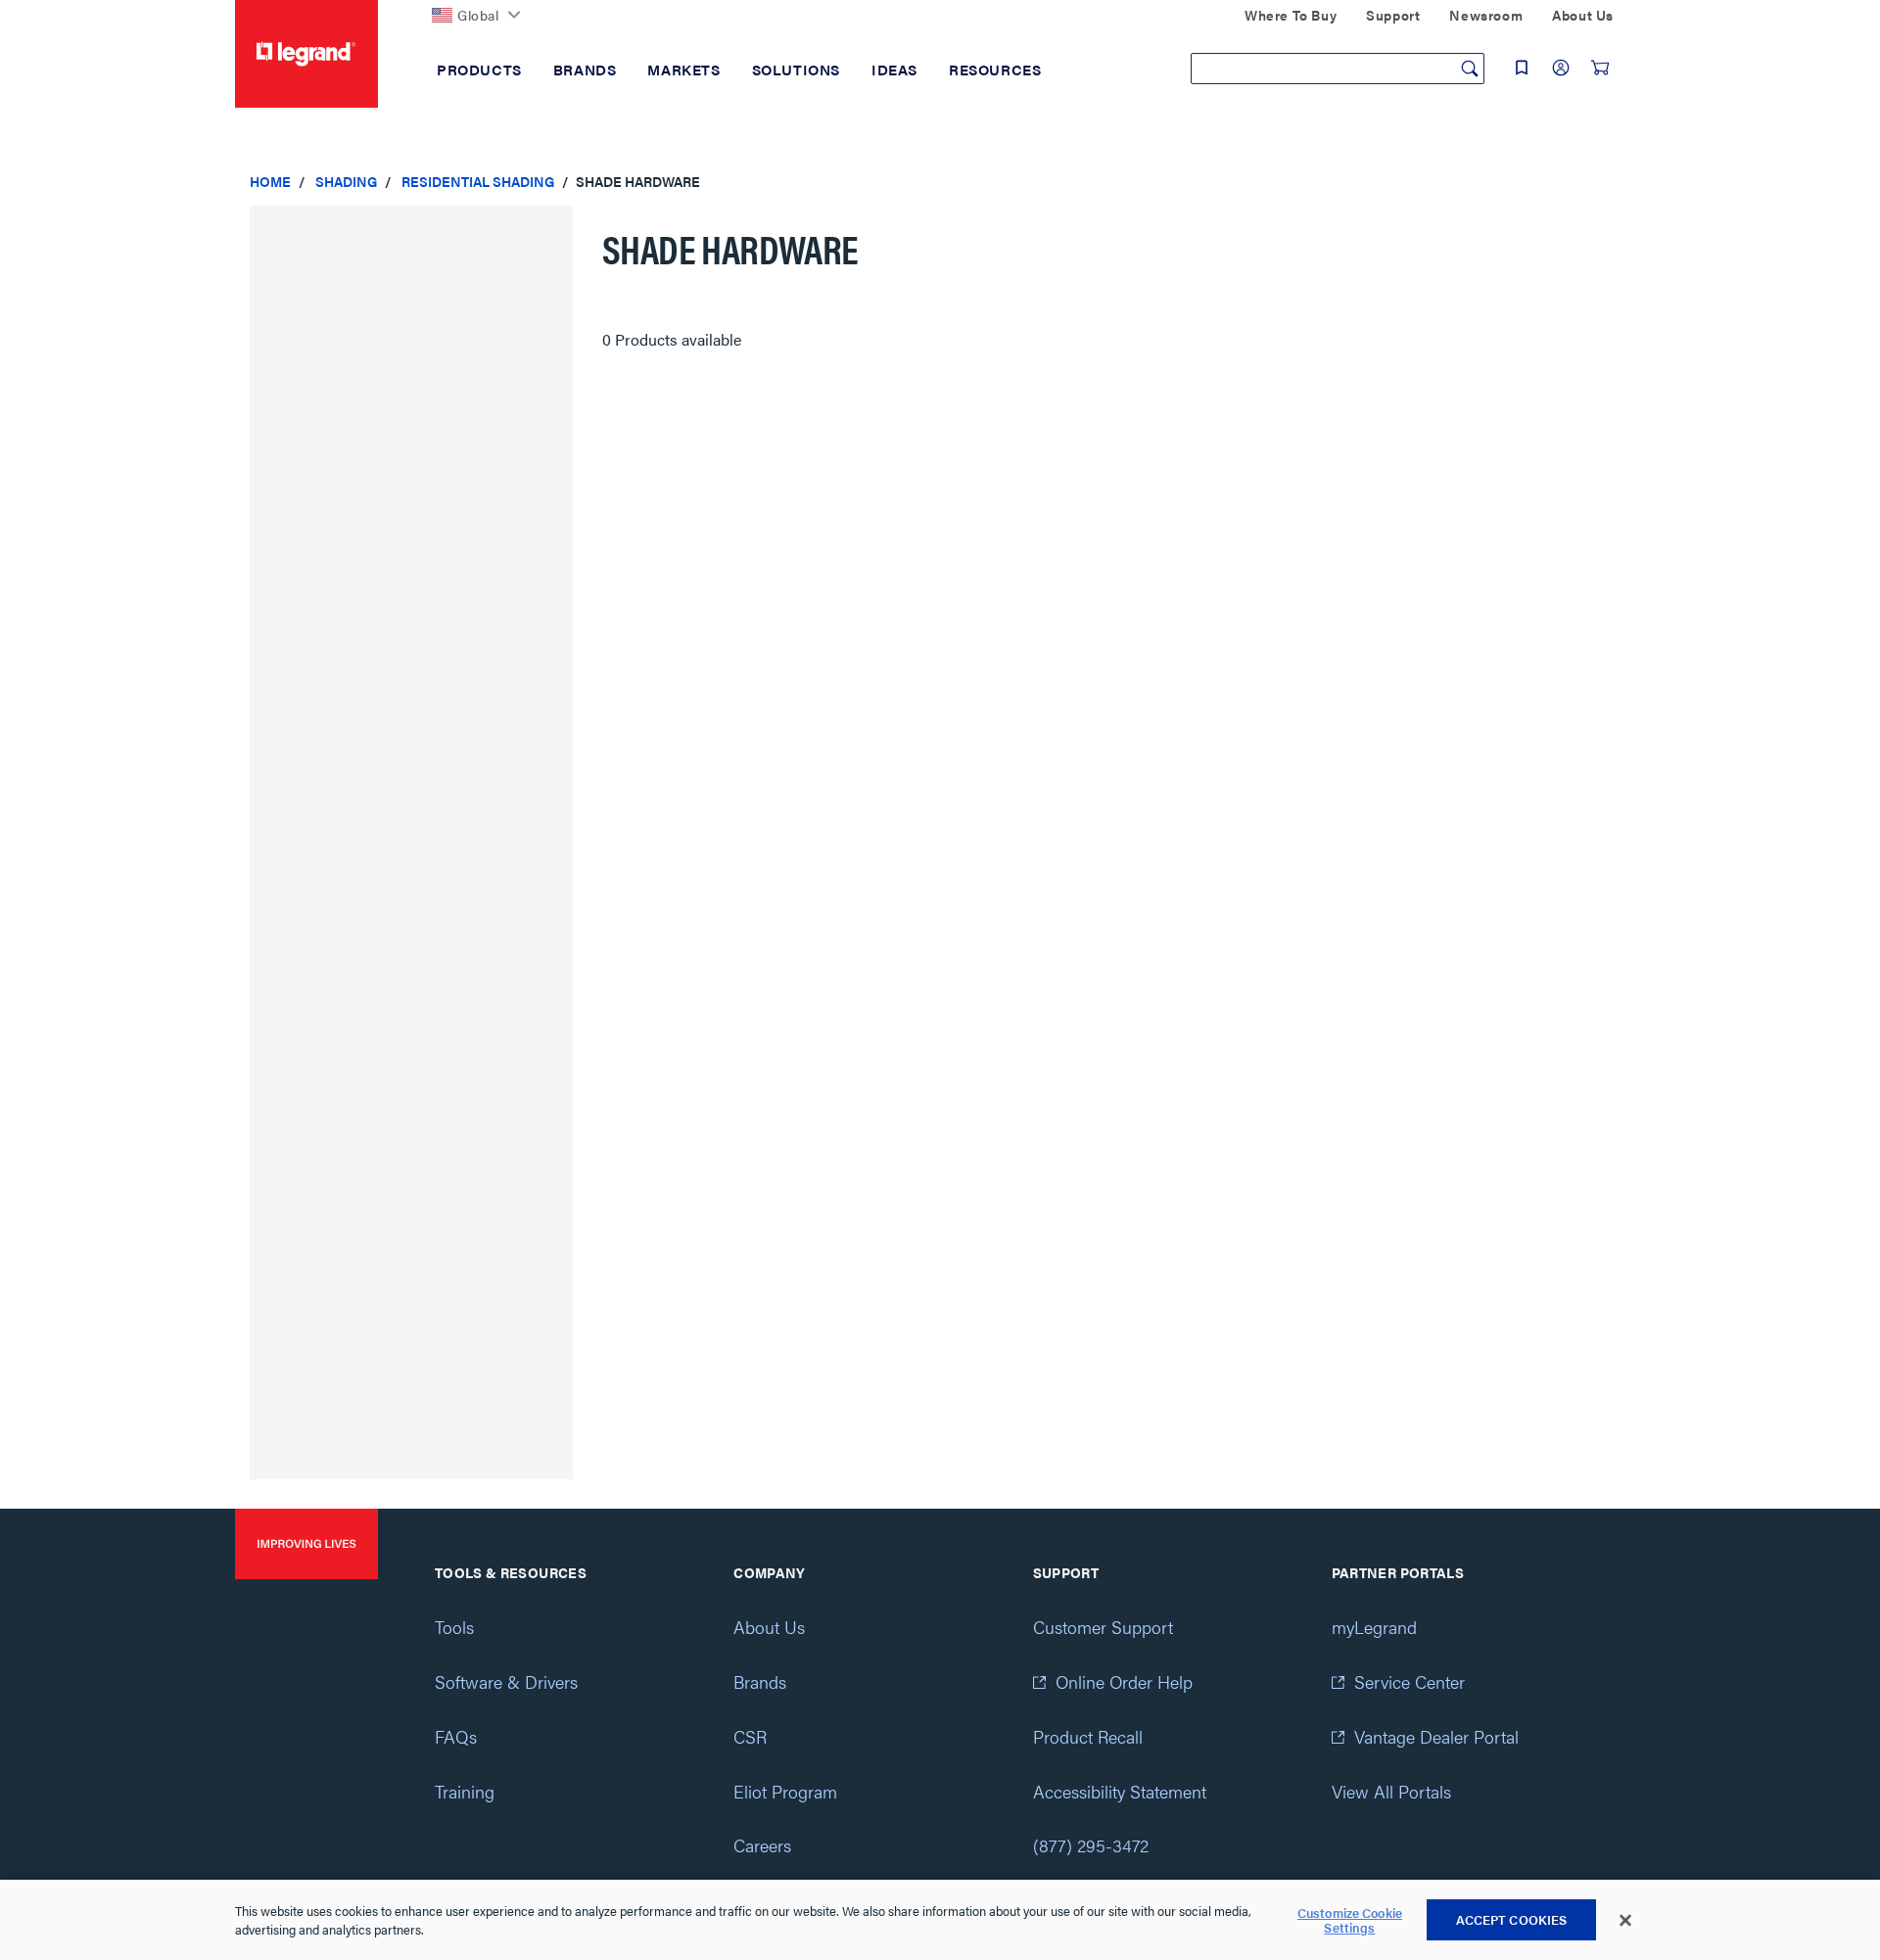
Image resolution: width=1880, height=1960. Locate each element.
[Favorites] (1522, 68)
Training (465, 1791)
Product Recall (1088, 1736)
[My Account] (1561, 68)
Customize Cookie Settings (1350, 1920)
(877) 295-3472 (1091, 1845)
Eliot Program (785, 1791)
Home (270, 181)
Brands (760, 1681)
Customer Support (1103, 1627)
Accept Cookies (1512, 1919)
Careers (762, 1845)
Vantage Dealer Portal (1436, 1736)
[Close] (1625, 1921)
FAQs (456, 1736)
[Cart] (1600, 68)
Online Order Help (1124, 1681)
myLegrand (1374, 1627)
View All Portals (1391, 1791)
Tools (454, 1627)
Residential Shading (478, 181)
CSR (750, 1736)
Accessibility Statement (1120, 1791)
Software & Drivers (506, 1681)
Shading (346, 181)
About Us (769, 1627)
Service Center (1410, 1681)
